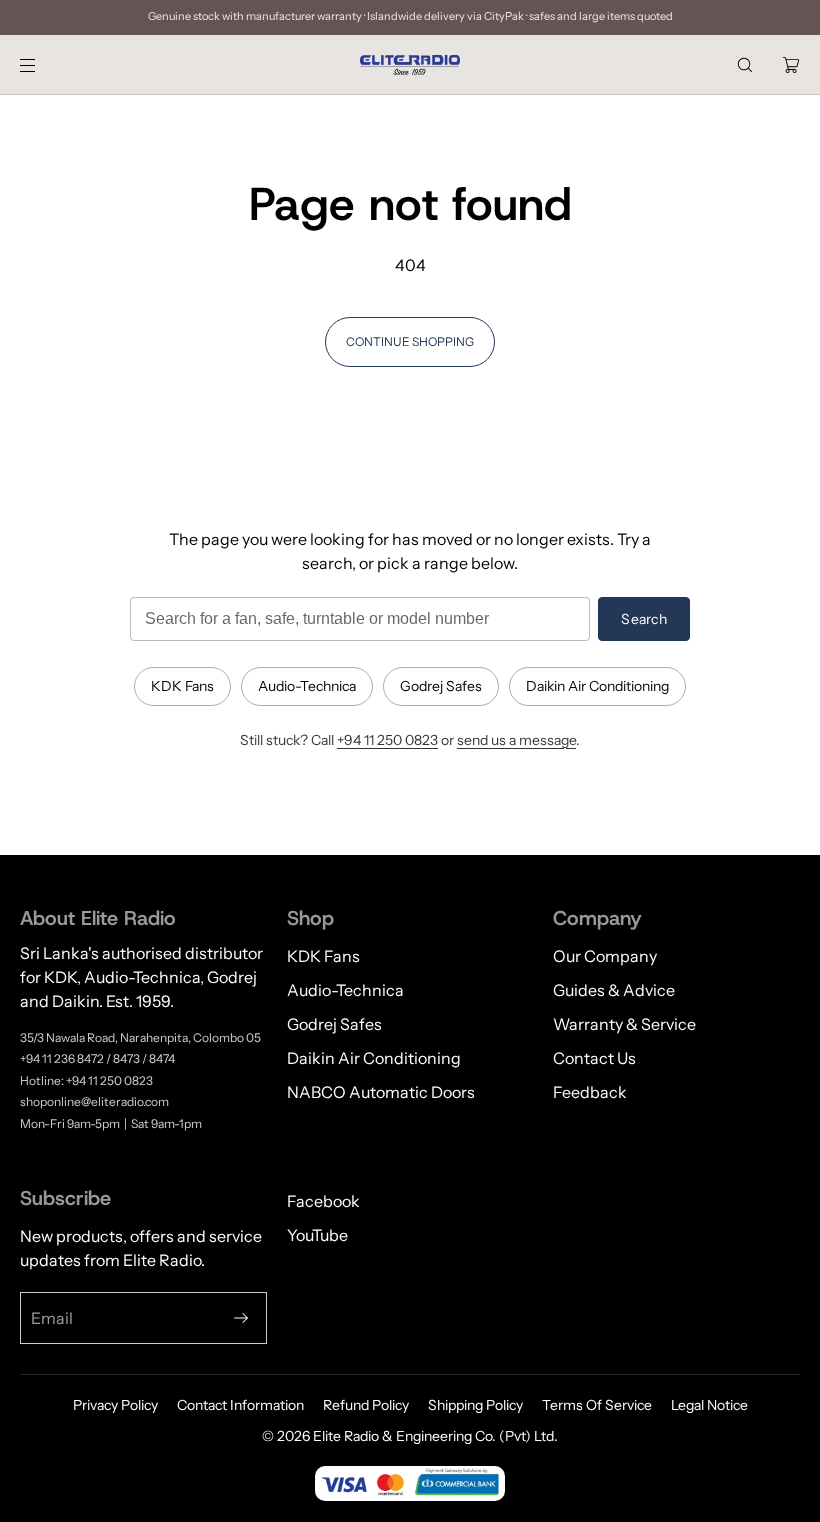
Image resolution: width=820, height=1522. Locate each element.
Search (644, 619)
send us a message (516, 740)
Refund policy (366, 1405)
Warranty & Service (624, 1024)
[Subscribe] (241, 1318)
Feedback (590, 1092)
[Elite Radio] (410, 65)
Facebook (323, 1201)
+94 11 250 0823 (387, 740)
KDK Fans (182, 686)
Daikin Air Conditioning (597, 686)
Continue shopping (410, 341)
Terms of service (597, 1405)
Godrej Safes (441, 686)
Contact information (240, 1405)
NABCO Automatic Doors (381, 1092)
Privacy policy (115, 1405)
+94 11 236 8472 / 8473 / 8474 (97, 1058)
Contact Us (594, 1058)
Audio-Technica (307, 686)
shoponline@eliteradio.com (94, 1101)
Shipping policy (475, 1405)
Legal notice (709, 1405)
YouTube (317, 1235)
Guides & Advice (614, 990)
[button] (745, 64)
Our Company (605, 956)
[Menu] (44, 64)
